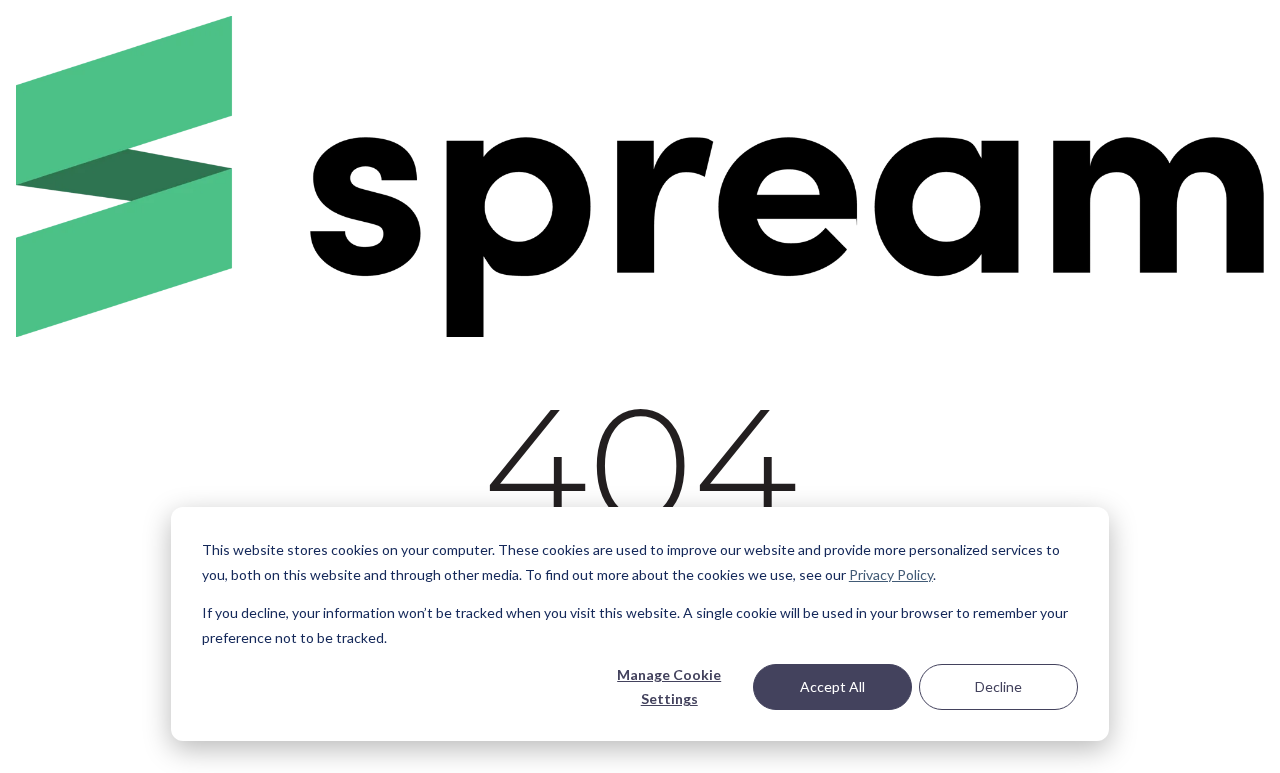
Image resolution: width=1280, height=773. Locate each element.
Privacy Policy (891, 574)
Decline (998, 686)
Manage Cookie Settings (669, 687)
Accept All (832, 686)
